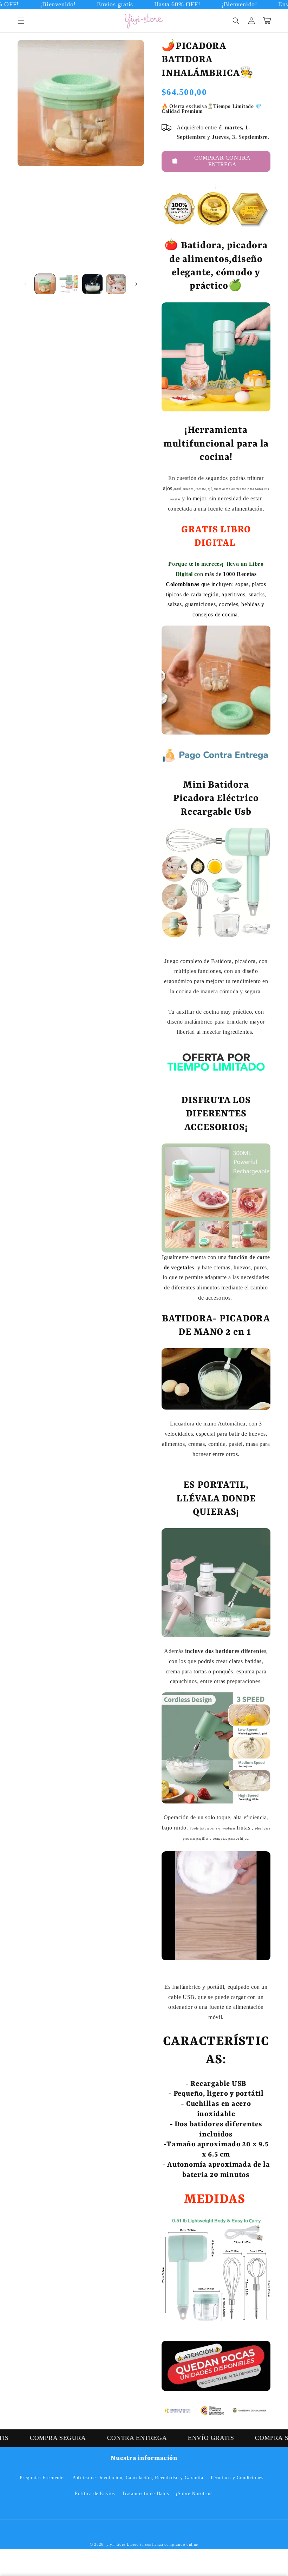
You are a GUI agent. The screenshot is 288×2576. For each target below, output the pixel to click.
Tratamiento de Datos (145, 2494)
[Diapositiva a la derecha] (136, 284)
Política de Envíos (95, 2494)
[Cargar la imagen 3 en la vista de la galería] (92, 284)
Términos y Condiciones (237, 2478)
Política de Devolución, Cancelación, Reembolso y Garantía (138, 2478)
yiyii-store (116, 2544)
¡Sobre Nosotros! (194, 2494)
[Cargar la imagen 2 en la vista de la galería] (69, 284)
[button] (21, 21)
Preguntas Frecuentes (43, 2478)
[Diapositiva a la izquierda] (25, 284)
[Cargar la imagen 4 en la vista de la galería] (116, 284)
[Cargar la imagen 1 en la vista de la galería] (45, 284)
